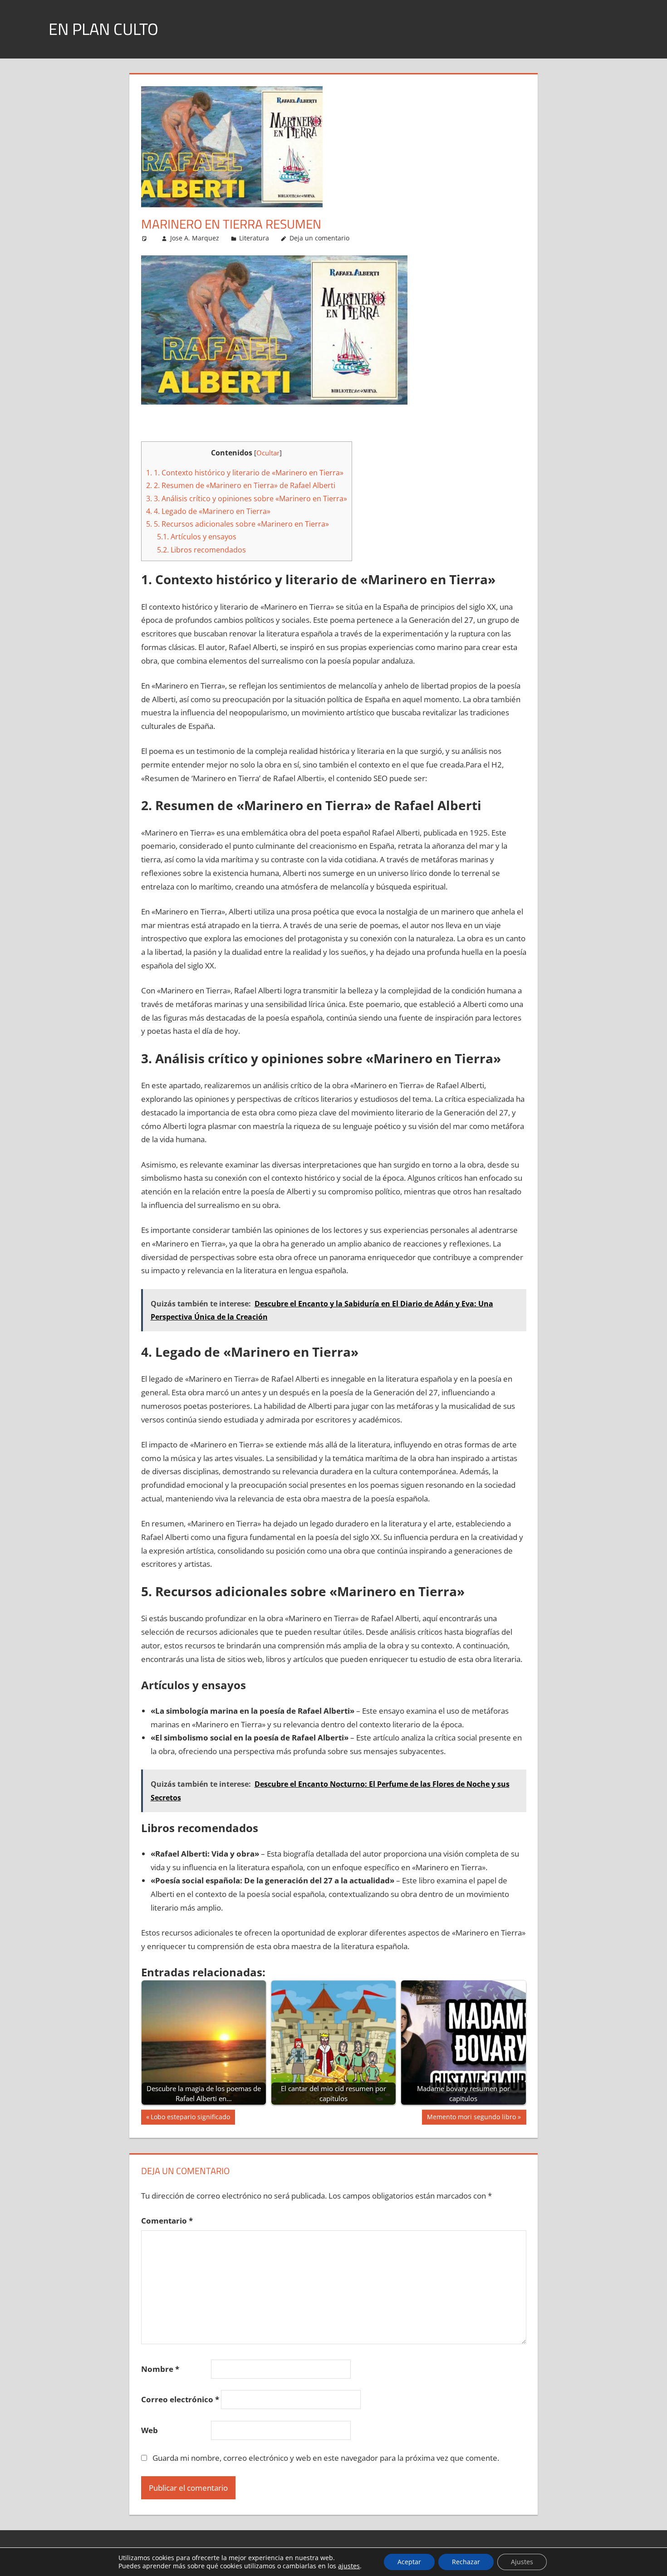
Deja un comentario (319, 238)
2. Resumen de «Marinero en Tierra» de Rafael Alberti (241, 485)
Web (150, 2430)
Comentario (167, 2221)
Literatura (254, 238)
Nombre (160, 2369)
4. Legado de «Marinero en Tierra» (208, 511)
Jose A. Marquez (195, 238)
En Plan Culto (103, 29)
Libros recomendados (201, 550)
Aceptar (409, 2562)
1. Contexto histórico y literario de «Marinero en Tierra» (245, 473)
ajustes (349, 2566)
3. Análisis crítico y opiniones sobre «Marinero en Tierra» (247, 499)
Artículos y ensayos (197, 537)
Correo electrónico (180, 2399)
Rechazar (466, 2562)
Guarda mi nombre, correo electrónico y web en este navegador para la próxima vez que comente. (326, 2458)
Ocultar (268, 453)
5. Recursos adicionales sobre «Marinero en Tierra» (238, 524)
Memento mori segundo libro (471, 2118)
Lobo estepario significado (190, 2118)
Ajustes (522, 2562)
